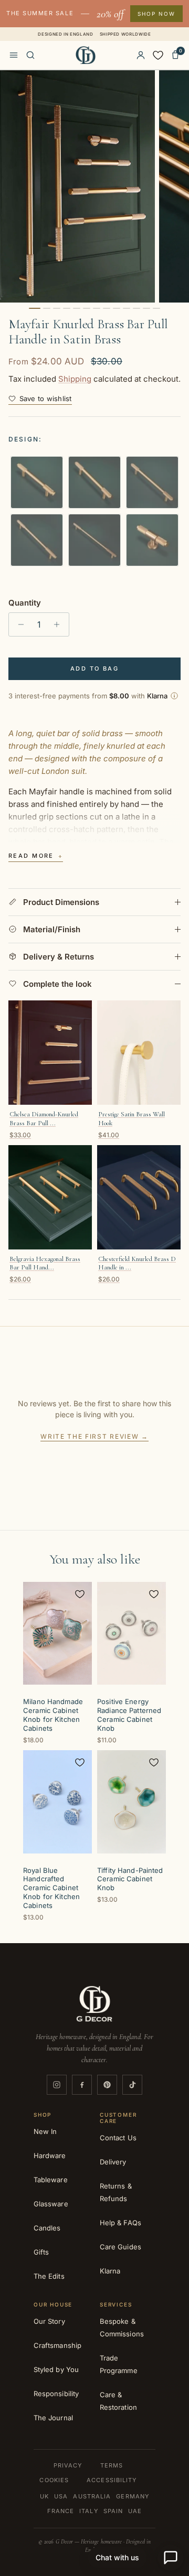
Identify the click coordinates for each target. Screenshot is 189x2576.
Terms (112, 2465)
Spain (113, 2511)
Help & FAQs (120, 2223)
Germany (133, 2496)
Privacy (68, 2465)
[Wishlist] (158, 55)
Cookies (54, 2480)
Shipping (75, 379)
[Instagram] (57, 2085)
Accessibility (112, 2480)
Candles (47, 2228)
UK (44, 2496)
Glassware (51, 2204)
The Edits (49, 2276)
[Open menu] (14, 55)
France (61, 2511)
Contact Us (118, 2138)
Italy (89, 2511)
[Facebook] (82, 2085)
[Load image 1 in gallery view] (77, 186)
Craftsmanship (57, 2345)
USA (61, 2496)
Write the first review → (94, 1436)
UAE (135, 2511)
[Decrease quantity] (18, 624)
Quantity (25, 603)
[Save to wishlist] (80, 1594)
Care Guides (120, 2247)
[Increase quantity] (60, 624)
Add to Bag (94, 669)
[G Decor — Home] (86, 55)
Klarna (110, 2271)
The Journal (53, 2418)
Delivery (113, 2162)
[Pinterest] (107, 2085)
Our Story (49, 2321)
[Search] (30, 55)
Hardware (50, 2155)
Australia (92, 2496)
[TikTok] (132, 2085)
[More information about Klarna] (174, 696)
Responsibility (56, 2394)
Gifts (41, 2252)
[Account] (141, 55)
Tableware (51, 2180)
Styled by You (56, 2369)
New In (45, 2131)
